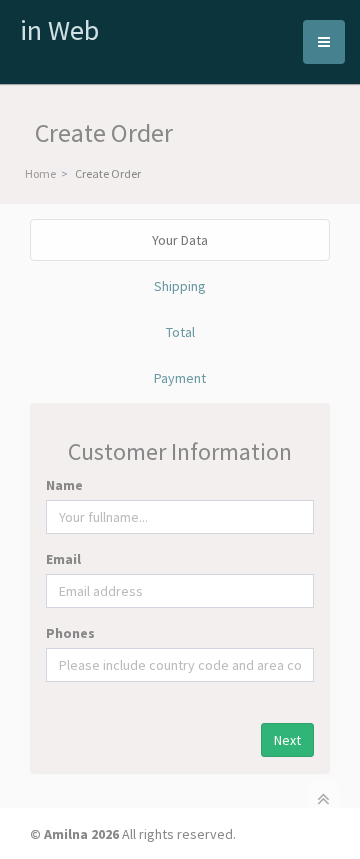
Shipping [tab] (180, 286)
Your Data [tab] (180, 240)
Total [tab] (180, 332)
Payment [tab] (180, 378)
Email (63, 559)
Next (287, 740)
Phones (70, 633)
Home (40, 173)
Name (64, 485)
